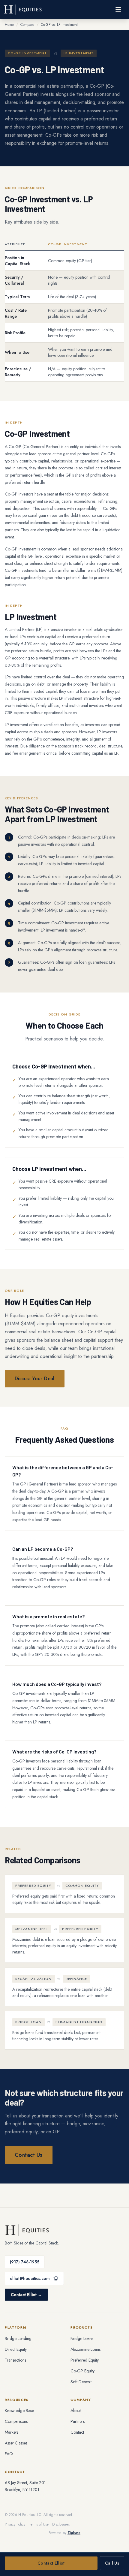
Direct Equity (16, 2349)
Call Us (112, 2563)
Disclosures (61, 2524)
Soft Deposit (81, 2382)
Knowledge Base (19, 2411)
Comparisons (16, 2421)
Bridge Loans (82, 2338)
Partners (78, 2421)
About (76, 2411)
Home (9, 25)
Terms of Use (39, 2524)
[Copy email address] (55, 2278)
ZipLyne (74, 2533)
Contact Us (29, 2155)
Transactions (15, 2360)
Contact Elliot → (26, 2295)
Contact (77, 2432)
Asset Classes (16, 2443)
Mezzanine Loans (85, 2349)
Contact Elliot (51, 2563)
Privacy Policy (15, 2524)
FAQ (9, 2454)
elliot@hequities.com (30, 2278)
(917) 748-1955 (25, 2262)
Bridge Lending (18, 2338)
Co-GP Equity (82, 2371)
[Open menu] (118, 10)
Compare (27, 25)
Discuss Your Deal (35, 1379)
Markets (11, 2432)
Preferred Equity (85, 2360)
